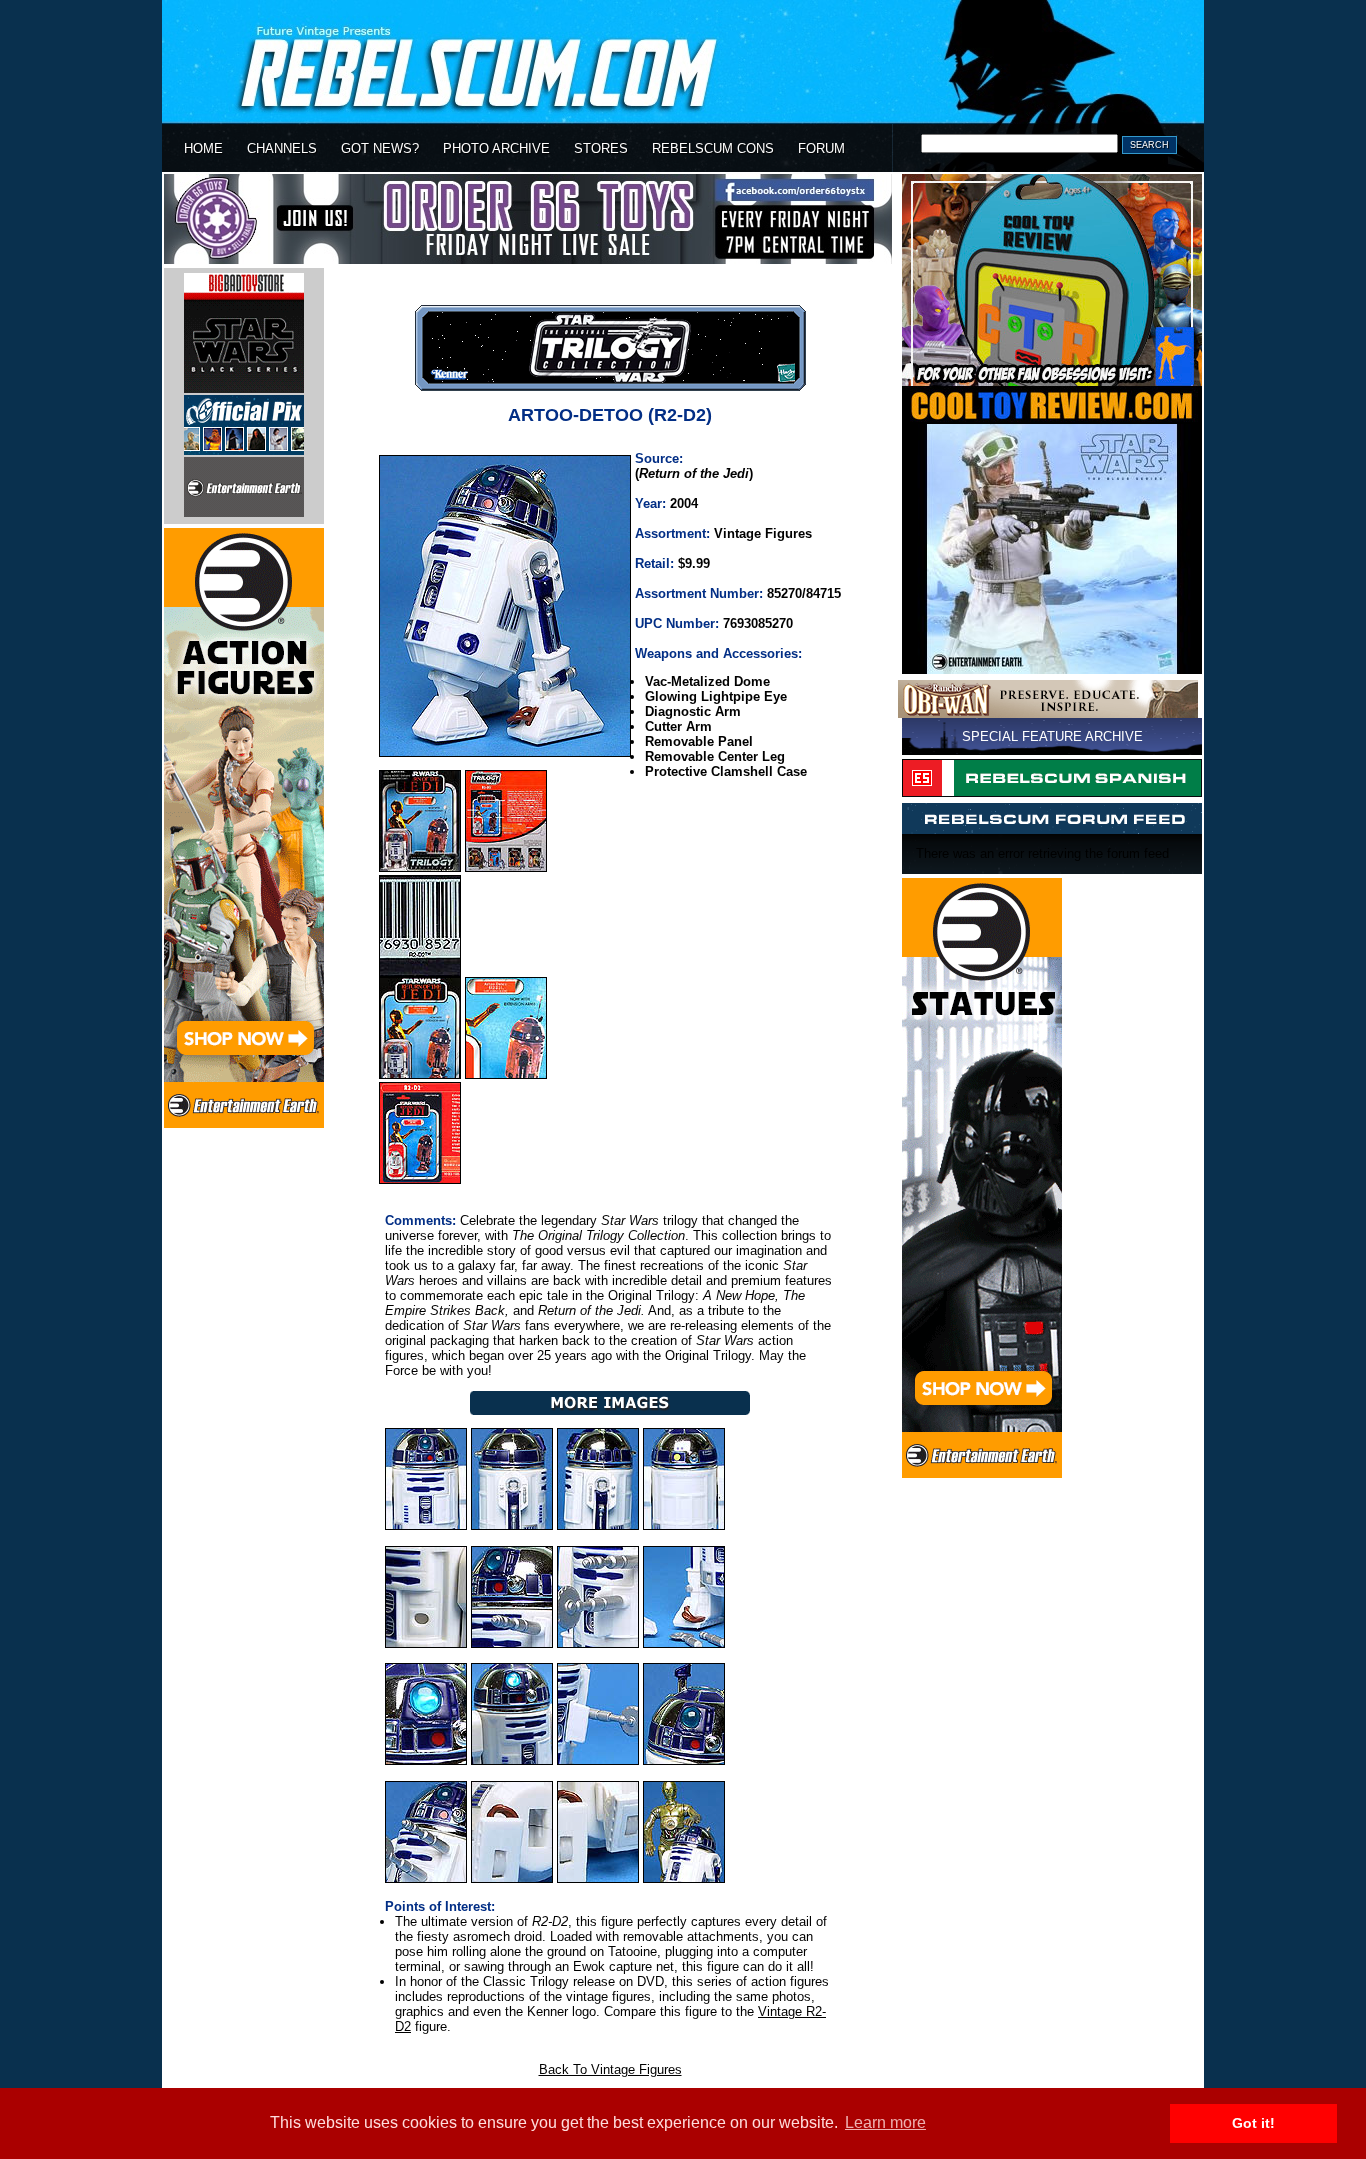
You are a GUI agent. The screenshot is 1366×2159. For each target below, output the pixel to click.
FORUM (821, 148)
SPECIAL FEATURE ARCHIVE (1052, 736)
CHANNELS (282, 148)
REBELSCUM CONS (713, 148)
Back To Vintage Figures (610, 2069)
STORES (601, 148)
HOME (203, 148)
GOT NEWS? (380, 148)
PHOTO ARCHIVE (496, 148)
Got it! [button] (1253, 2123)
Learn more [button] (885, 2122)
